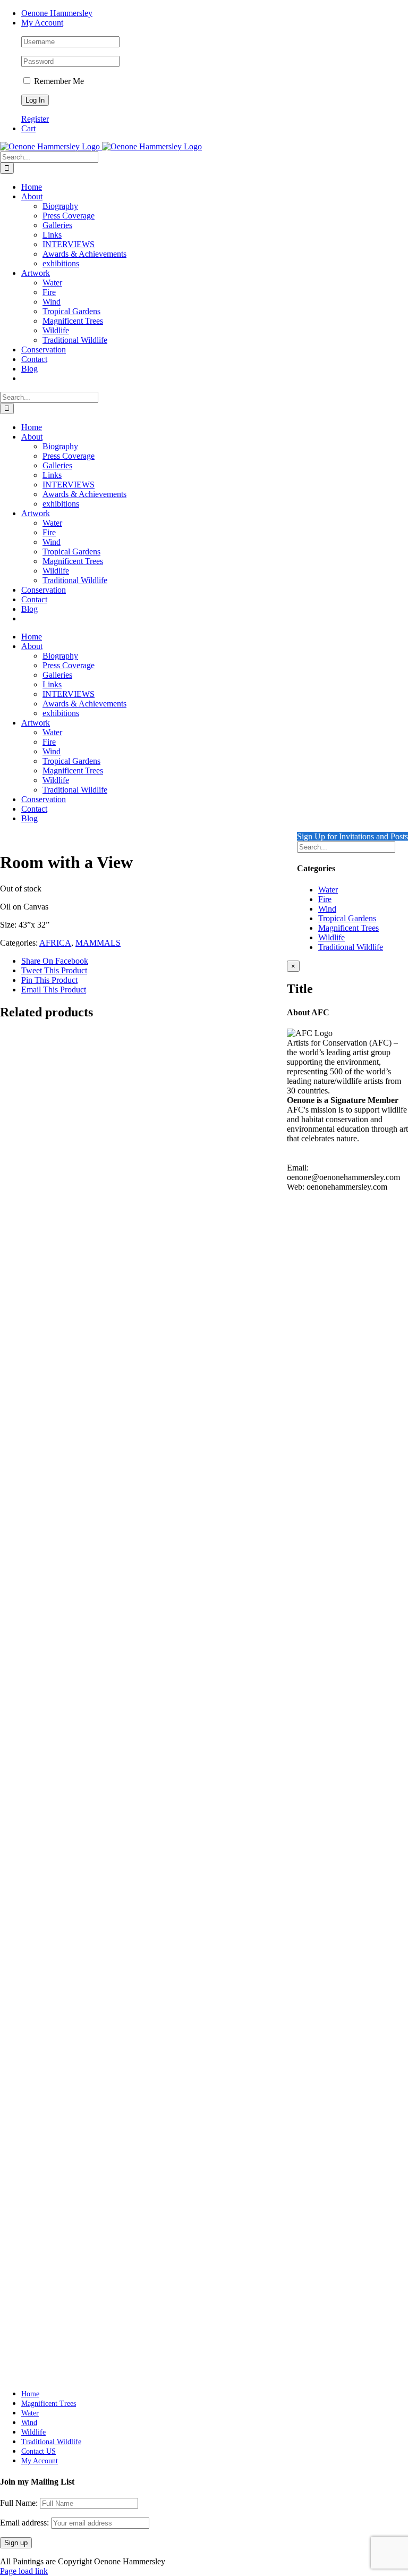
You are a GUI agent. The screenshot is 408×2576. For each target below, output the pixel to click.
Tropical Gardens (347, 918)
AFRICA (55, 943)
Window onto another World (84, 1691)
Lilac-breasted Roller (67, 1918)
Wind (327, 909)
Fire (325, 899)
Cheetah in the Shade (68, 2347)
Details (33, 1480)
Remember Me (58, 81)
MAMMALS (98, 943)
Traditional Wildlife (351, 947)
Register (35, 119)
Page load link (24, 2571)
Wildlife (331, 937)
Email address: (25, 2523)
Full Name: (19, 2503)
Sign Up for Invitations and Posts (352, 836)
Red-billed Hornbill (63, 1459)
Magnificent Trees (348, 928)
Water (328, 890)
